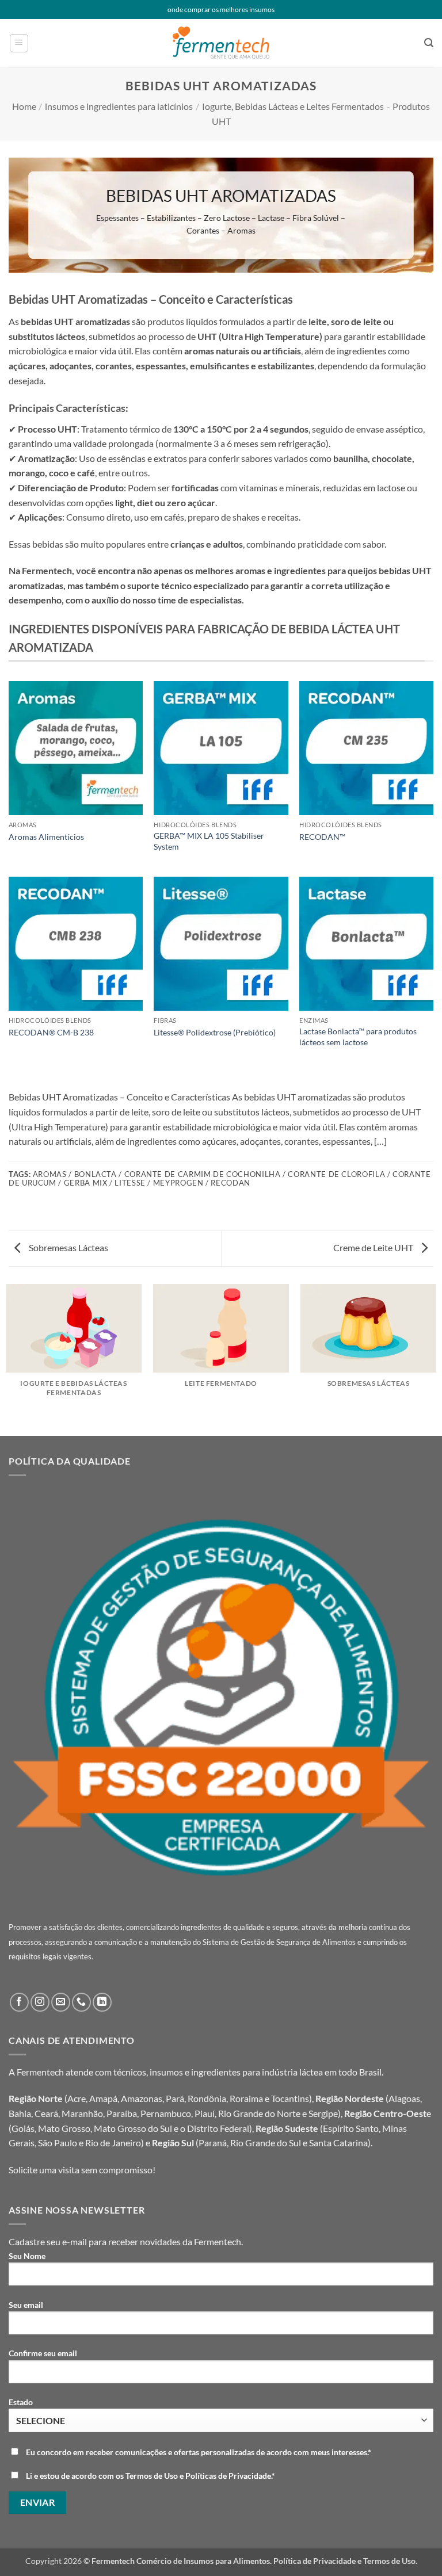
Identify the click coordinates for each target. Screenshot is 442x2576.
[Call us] (81, 2002)
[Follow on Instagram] (40, 2002)
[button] (19, 43)
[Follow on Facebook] (19, 2002)
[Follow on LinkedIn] (102, 2002)
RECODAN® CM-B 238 (51, 1032)
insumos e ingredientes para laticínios (119, 106)
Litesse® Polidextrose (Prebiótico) (215, 1032)
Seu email (26, 2305)
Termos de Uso (389, 2561)
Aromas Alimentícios (46, 837)
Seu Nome (27, 2256)
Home (24, 106)
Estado (21, 2402)
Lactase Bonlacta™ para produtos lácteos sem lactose (358, 1037)
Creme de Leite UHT (374, 1247)
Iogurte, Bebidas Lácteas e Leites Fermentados (293, 106)
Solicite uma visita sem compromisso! (82, 2170)
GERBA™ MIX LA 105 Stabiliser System (209, 841)
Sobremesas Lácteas (68, 1247)
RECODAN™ (322, 837)
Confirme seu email (43, 2353)
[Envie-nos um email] (61, 2002)
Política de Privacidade (315, 2561)
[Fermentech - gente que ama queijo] (221, 43)
